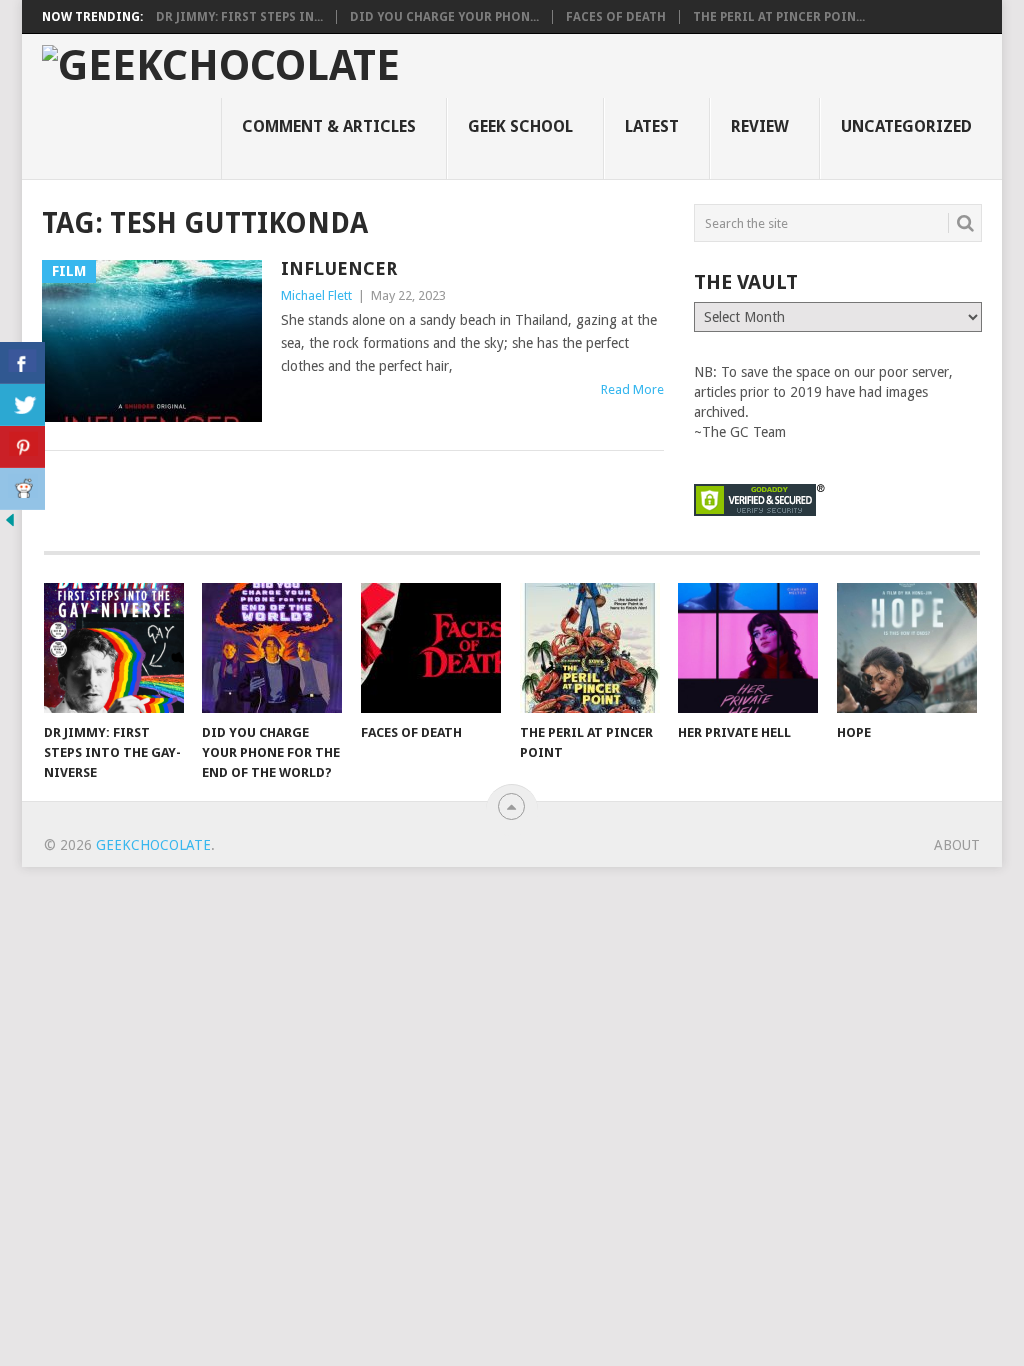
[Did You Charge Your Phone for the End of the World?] (272, 648)
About (957, 845)
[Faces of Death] (431, 648)
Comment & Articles (329, 126)
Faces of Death (616, 17)
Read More (632, 389)
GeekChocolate (153, 845)
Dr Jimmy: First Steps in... (239, 17)
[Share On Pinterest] (22, 447)
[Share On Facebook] (22, 363)
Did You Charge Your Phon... (444, 17)
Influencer (339, 268)
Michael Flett (316, 295)
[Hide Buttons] (10, 525)
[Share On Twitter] (22, 405)
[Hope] (907, 648)
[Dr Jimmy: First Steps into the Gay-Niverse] (114, 648)
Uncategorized (906, 126)
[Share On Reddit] (22, 489)
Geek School (520, 126)
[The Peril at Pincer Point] (590, 648)
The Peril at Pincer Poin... (779, 17)
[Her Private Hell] (748, 648)
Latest (652, 126)
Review (760, 126)
